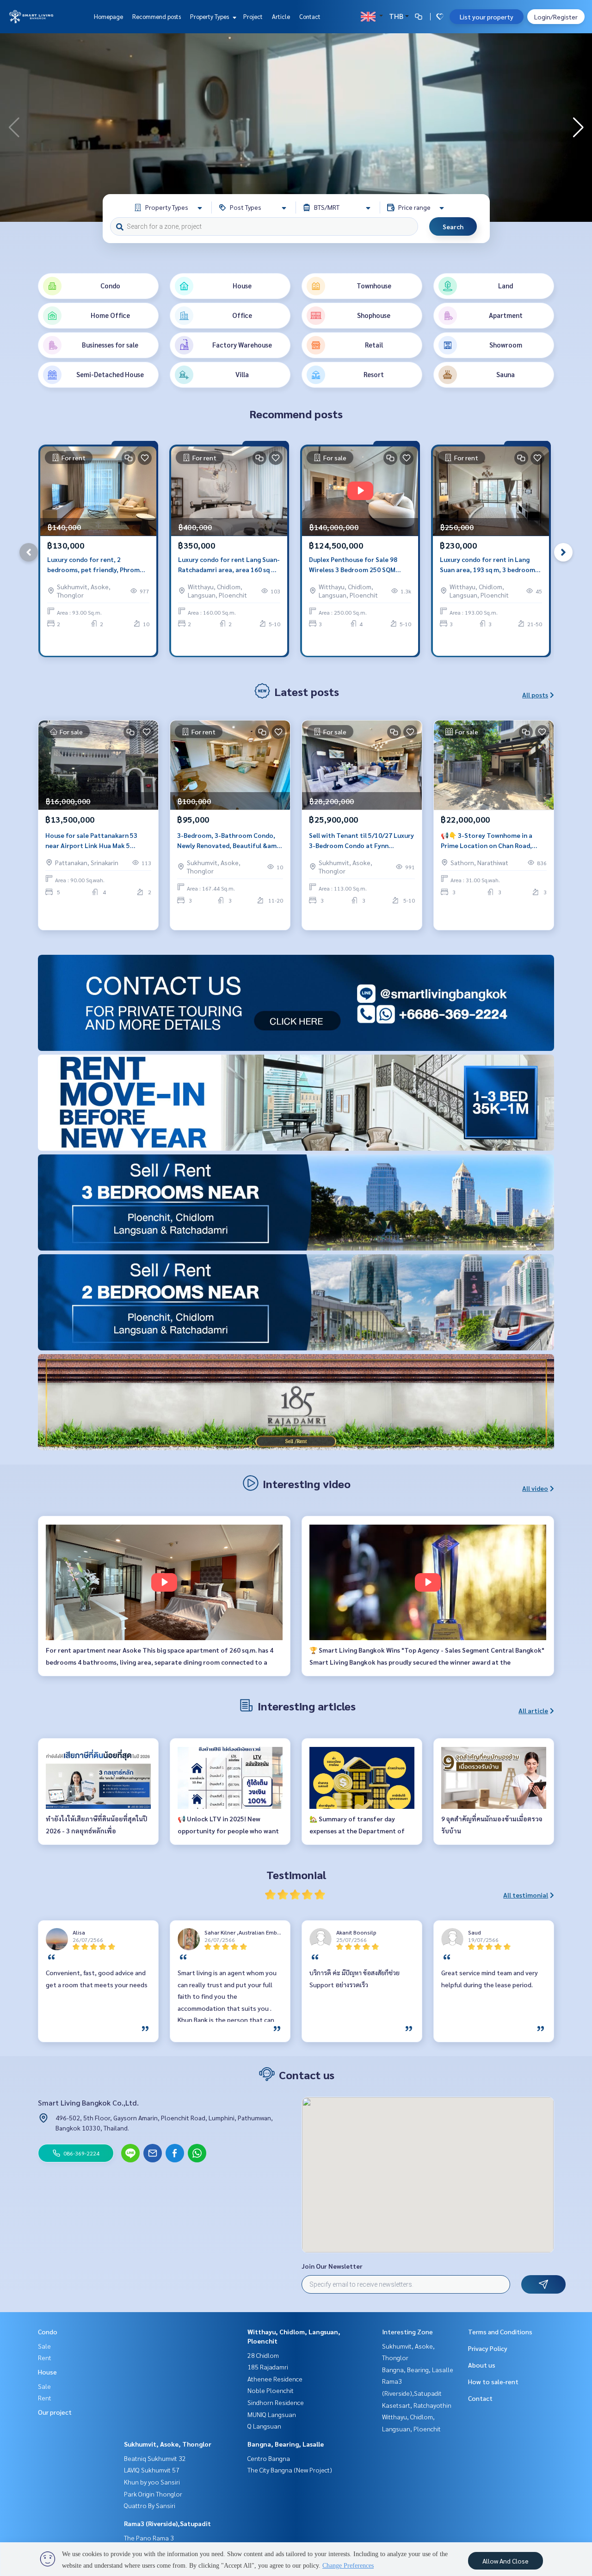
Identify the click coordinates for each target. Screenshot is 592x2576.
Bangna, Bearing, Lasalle (286, 2444)
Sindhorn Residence (276, 2402)
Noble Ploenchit (271, 2390)
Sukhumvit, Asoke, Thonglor (168, 2444)
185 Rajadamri (268, 2367)
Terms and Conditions (500, 2332)
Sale (44, 2346)
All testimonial (526, 1895)
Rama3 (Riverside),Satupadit (167, 2523)
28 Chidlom (263, 2355)
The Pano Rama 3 (149, 2538)
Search (453, 226)
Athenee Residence (275, 2379)
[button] (578, 128)
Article (281, 16)
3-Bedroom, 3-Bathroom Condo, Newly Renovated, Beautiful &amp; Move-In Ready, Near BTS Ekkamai (229, 841)
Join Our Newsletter (332, 2266)
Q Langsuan (264, 2426)
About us (482, 2365)
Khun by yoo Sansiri (152, 2482)
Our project (55, 2412)
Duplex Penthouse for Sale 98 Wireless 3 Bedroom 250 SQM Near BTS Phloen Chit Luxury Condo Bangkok (353, 565)
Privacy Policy (488, 2348)
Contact (310, 16)
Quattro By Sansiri (150, 2505)
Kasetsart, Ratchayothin (417, 2405)
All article (533, 1710)
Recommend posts (157, 16)
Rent (45, 2357)
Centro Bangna (269, 2458)
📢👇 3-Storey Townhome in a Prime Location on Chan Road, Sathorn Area (487, 841)
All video (535, 1488)
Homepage (108, 16)
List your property (487, 17)
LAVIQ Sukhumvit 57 (152, 2470)
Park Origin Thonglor (153, 2494)
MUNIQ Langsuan (272, 2414)
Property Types (210, 16)
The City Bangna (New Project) (290, 2470)
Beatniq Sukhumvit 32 (155, 2458)
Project (253, 16)
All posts (535, 695)
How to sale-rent (493, 2381)
